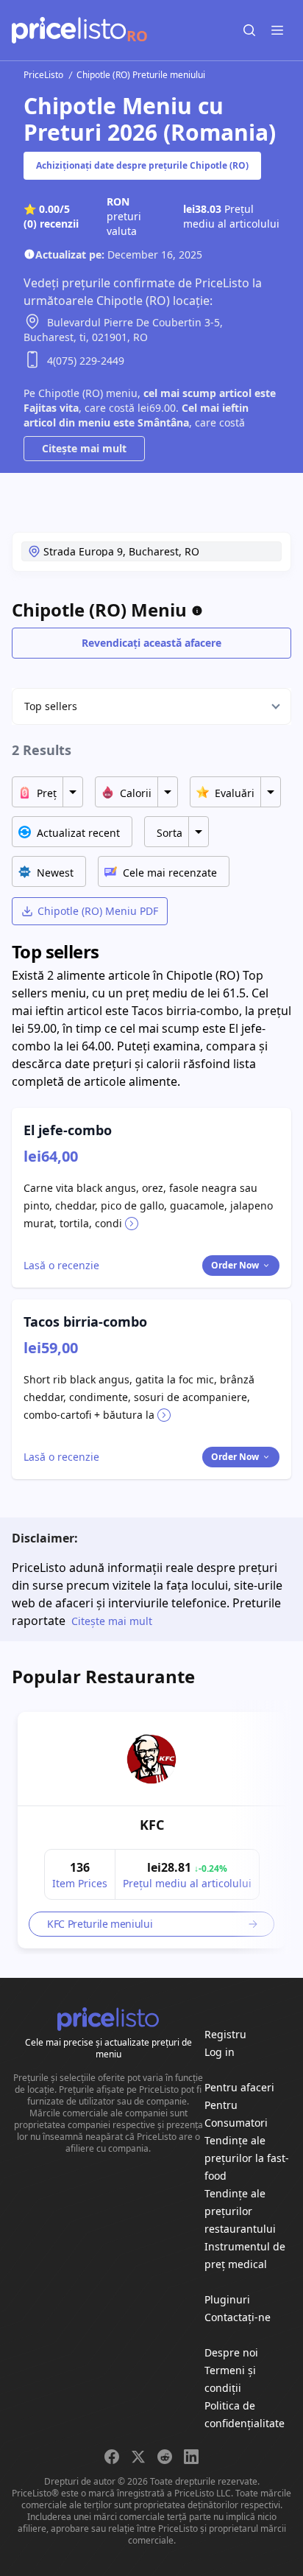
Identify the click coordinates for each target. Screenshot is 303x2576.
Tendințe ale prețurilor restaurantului (240, 2211)
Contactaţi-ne (238, 2317)
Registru (225, 2034)
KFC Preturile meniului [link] (100, 1924)
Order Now (235, 1265)
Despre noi (231, 2352)
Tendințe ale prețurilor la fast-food (247, 2158)
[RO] (69, 30)
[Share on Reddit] (165, 2457)
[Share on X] (138, 2457)
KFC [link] (152, 1825)
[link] (151, 1759)
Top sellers (51, 706)
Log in (220, 2052)
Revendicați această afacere (151, 643)
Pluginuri (227, 2299)
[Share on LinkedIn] (191, 2457)
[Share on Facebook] (112, 2457)
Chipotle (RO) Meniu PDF (98, 911)
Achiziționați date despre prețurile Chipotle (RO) (142, 165)
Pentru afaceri (239, 2087)
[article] (151, 1830)
